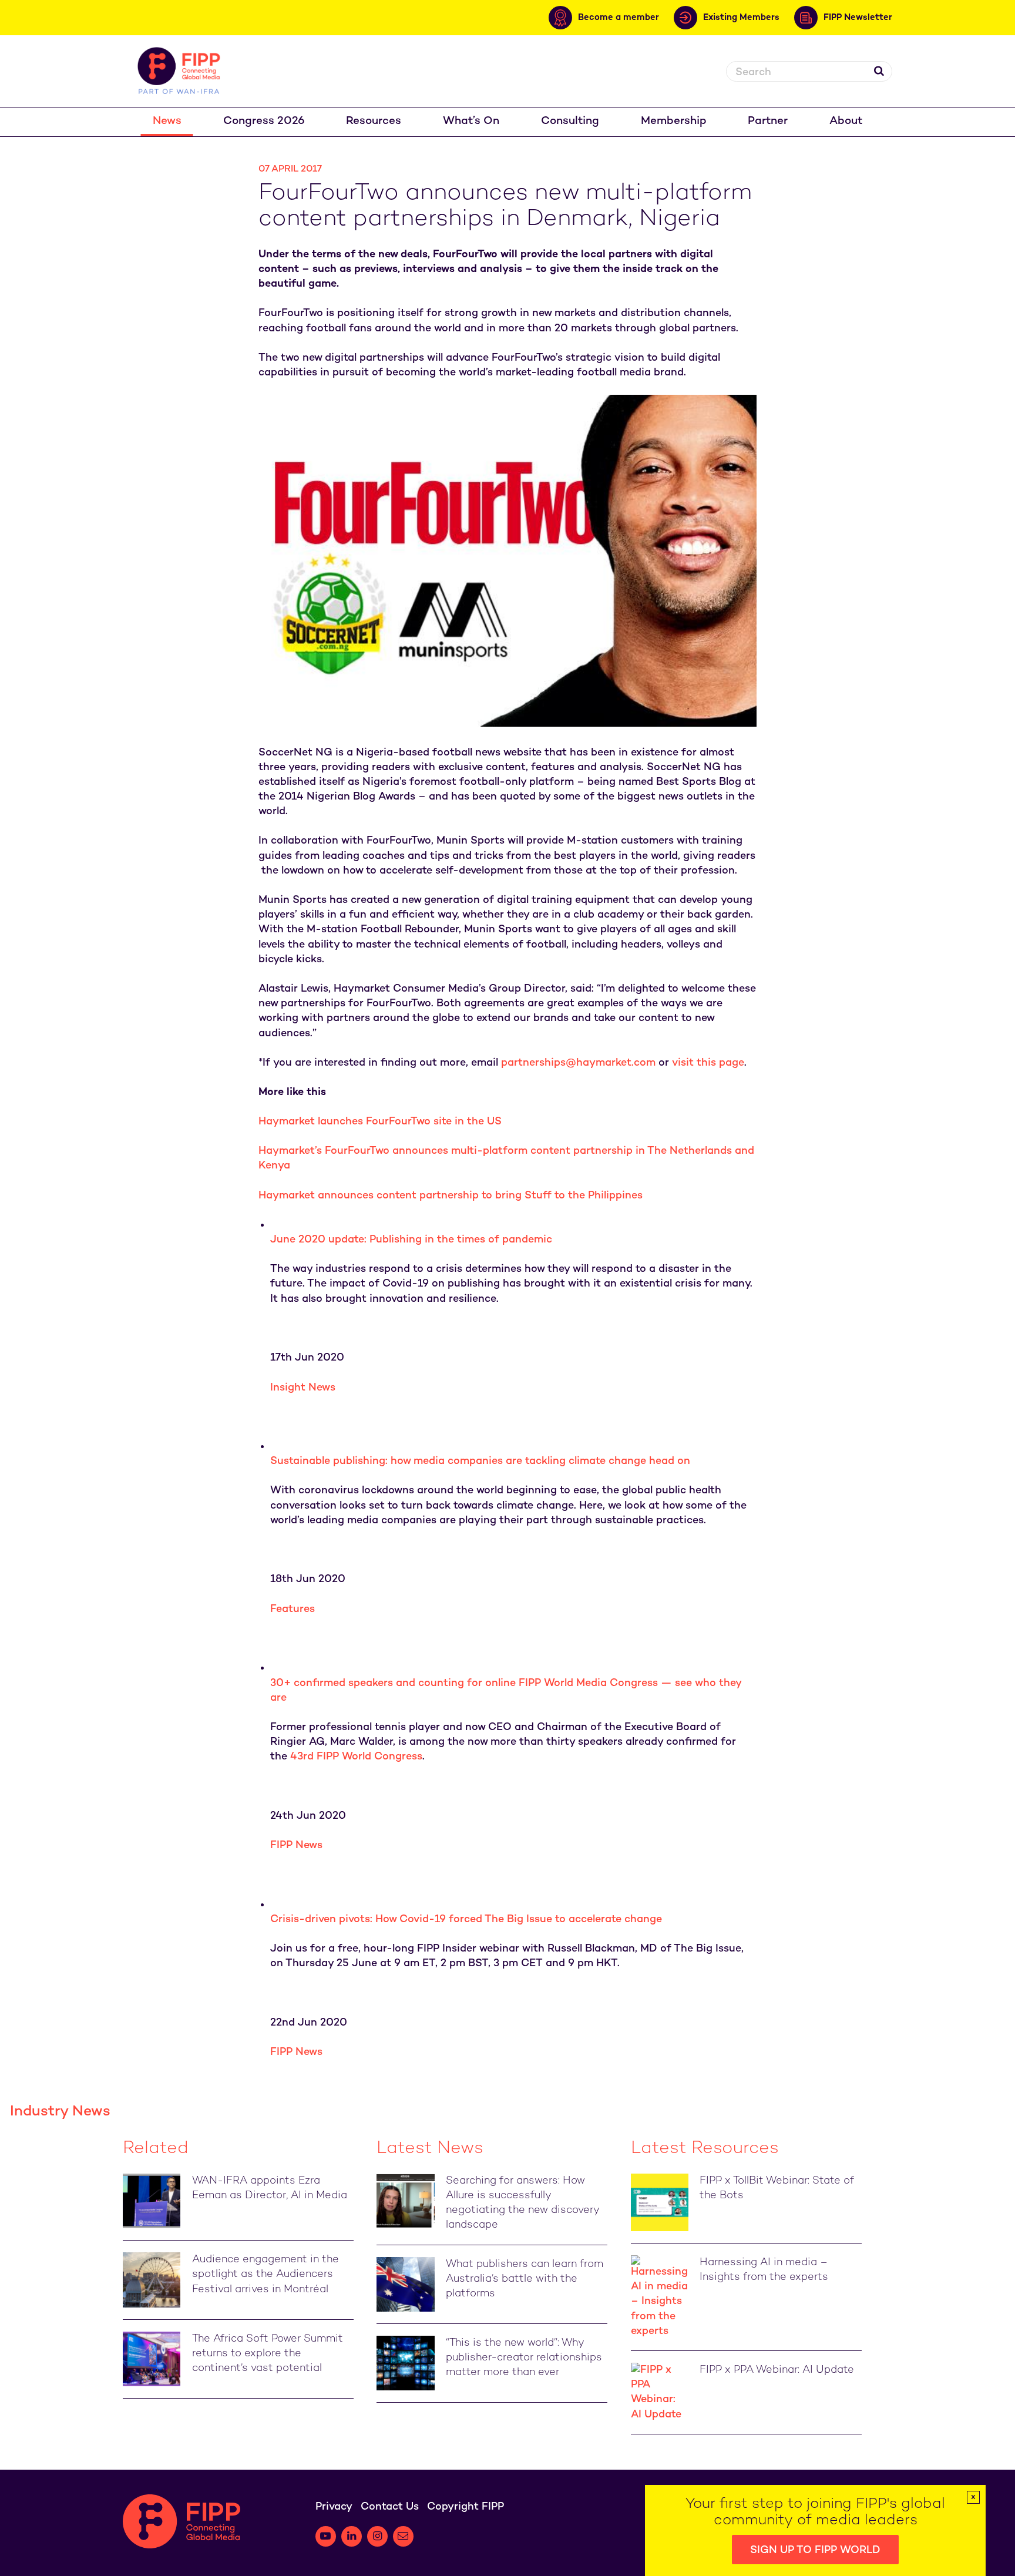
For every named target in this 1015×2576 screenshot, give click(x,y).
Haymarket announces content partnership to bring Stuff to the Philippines (451, 1196)
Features (293, 1609)
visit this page (708, 1063)
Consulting (570, 121)
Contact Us (390, 2507)
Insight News (303, 1388)
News (167, 121)
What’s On (471, 121)
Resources (374, 121)
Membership (674, 121)
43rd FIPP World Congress (356, 1757)
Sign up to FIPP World (815, 2550)
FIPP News (296, 1845)
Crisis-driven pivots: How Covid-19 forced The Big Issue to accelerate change (466, 1920)
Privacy (334, 2507)
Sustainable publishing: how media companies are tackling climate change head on (480, 1461)
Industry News (60, 2112)
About (846, 121)
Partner (768, 121)
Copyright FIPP (466, 2507)
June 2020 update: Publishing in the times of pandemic (411, 1240)
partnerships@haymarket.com (578, 1063)
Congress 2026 (264, 121)
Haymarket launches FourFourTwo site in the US (380, 1122)
